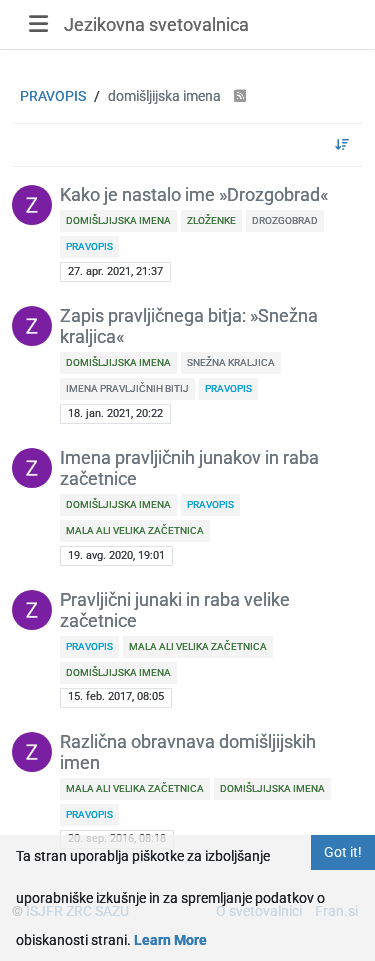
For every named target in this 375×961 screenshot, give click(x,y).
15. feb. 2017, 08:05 (116, 696)
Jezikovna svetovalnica (156, 24)
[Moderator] (32, 205)
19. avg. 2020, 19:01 (116, 555)
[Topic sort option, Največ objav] (342, 145)
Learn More (170, 940)
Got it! (343, 852)
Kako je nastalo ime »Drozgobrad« (194, 195)
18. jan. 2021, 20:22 (115, 413)
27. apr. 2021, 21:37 (115, 271)
